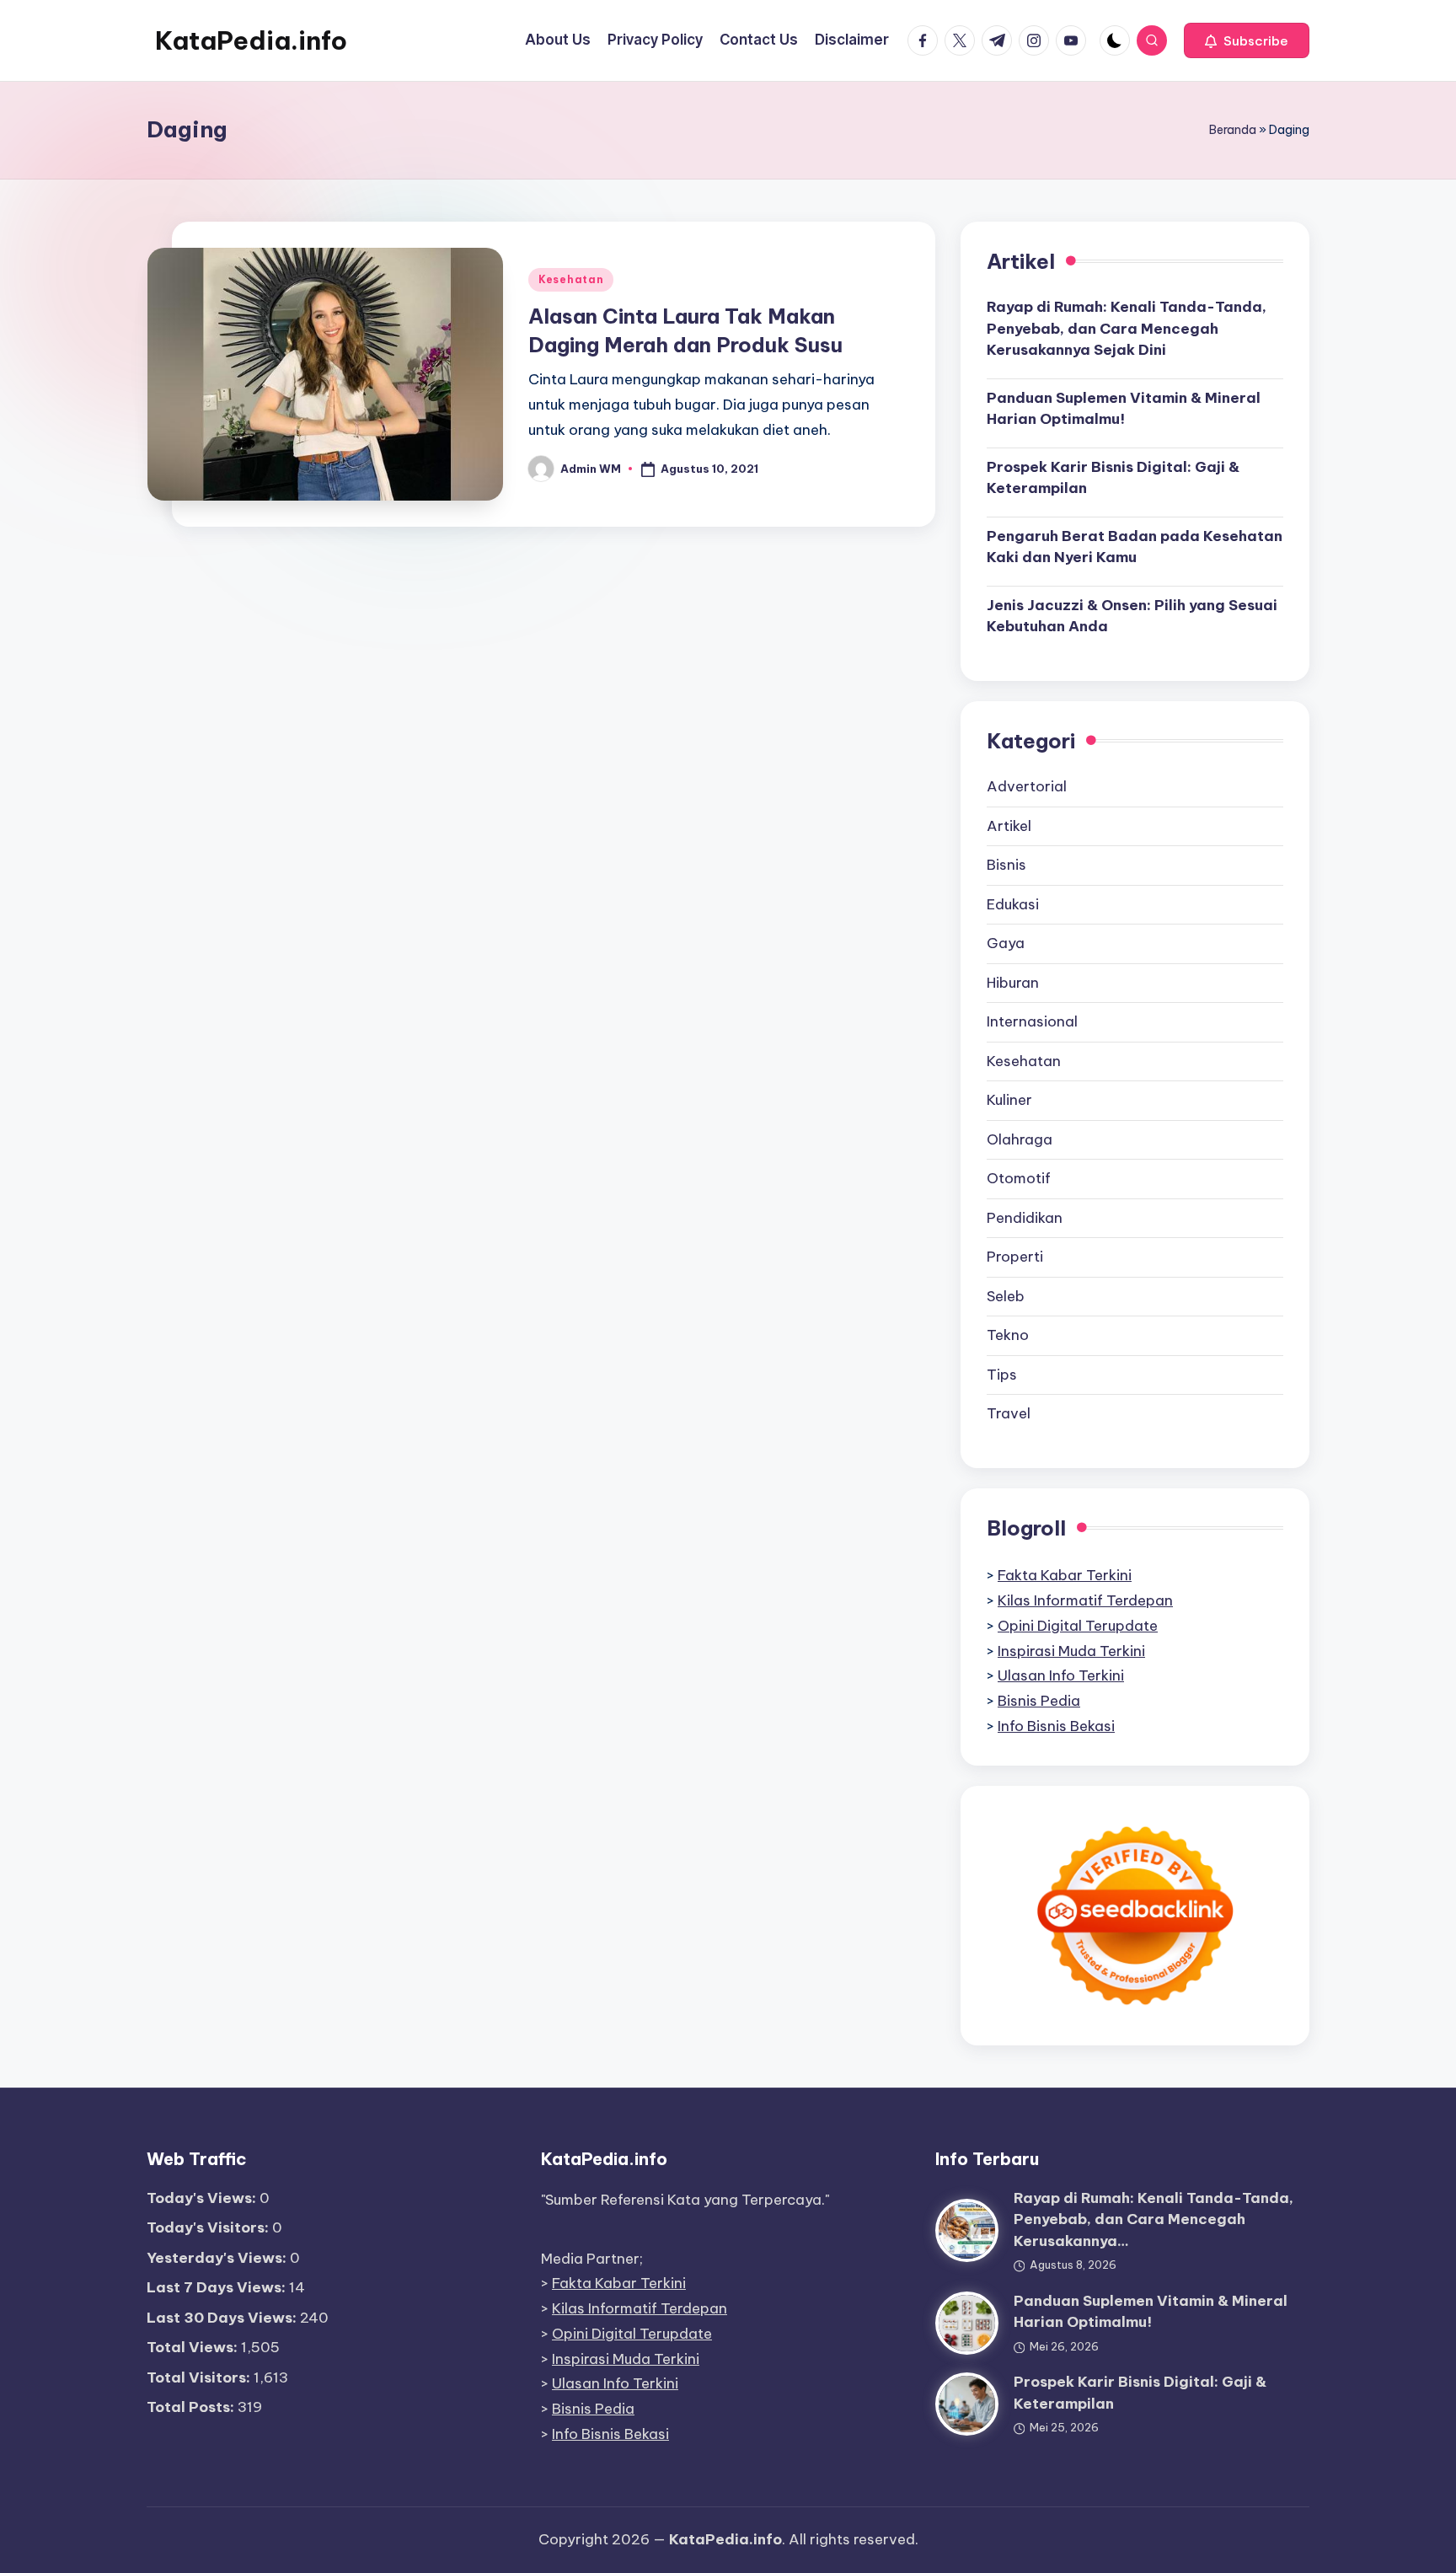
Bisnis (1006, 865)
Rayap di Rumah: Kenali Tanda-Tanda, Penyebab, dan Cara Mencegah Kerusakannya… (1154, 2219)
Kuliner (1009, 1100)
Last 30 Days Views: (223, 2318)
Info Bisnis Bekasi (1056, 1726)
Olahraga (1020, 1139)
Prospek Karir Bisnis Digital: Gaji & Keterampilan (1113, 478)
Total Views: (194, 2347)
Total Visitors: (200, 2377)
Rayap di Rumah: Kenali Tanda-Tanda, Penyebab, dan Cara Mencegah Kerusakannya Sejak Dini (1127, 328)
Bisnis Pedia (1039, 1701)
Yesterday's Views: (218, 2258)
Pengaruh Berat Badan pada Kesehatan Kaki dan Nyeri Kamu (1135, 547)
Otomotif (1019, 1178)
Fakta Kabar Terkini (1065, 1575)
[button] (1247, 40)
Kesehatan (571, 279)
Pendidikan (1025, 1218)
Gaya (1006, 943)
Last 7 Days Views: (218, 2287)
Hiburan (1013, 983)
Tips (1002, 1375)
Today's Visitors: (209, 2227)
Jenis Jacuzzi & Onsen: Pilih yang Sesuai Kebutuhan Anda (1132, 616)
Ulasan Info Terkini (1061, 1675)
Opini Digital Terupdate (1078, 1626)
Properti (1015, 1257)
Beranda (1233, 130)
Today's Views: (203, 2198)
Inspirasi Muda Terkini (1071, 1651)
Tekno (1008, 1335)
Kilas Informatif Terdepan (1085, 1600)
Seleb (1006, 1296)
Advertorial (1027, 786)
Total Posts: (192, 2407)
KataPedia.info (251, 40)
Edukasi (1013, 904)
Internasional (1032, 1021)
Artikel (1009, 826)
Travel (1009, 1413)
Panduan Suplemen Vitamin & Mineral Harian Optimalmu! (1124, 409)
